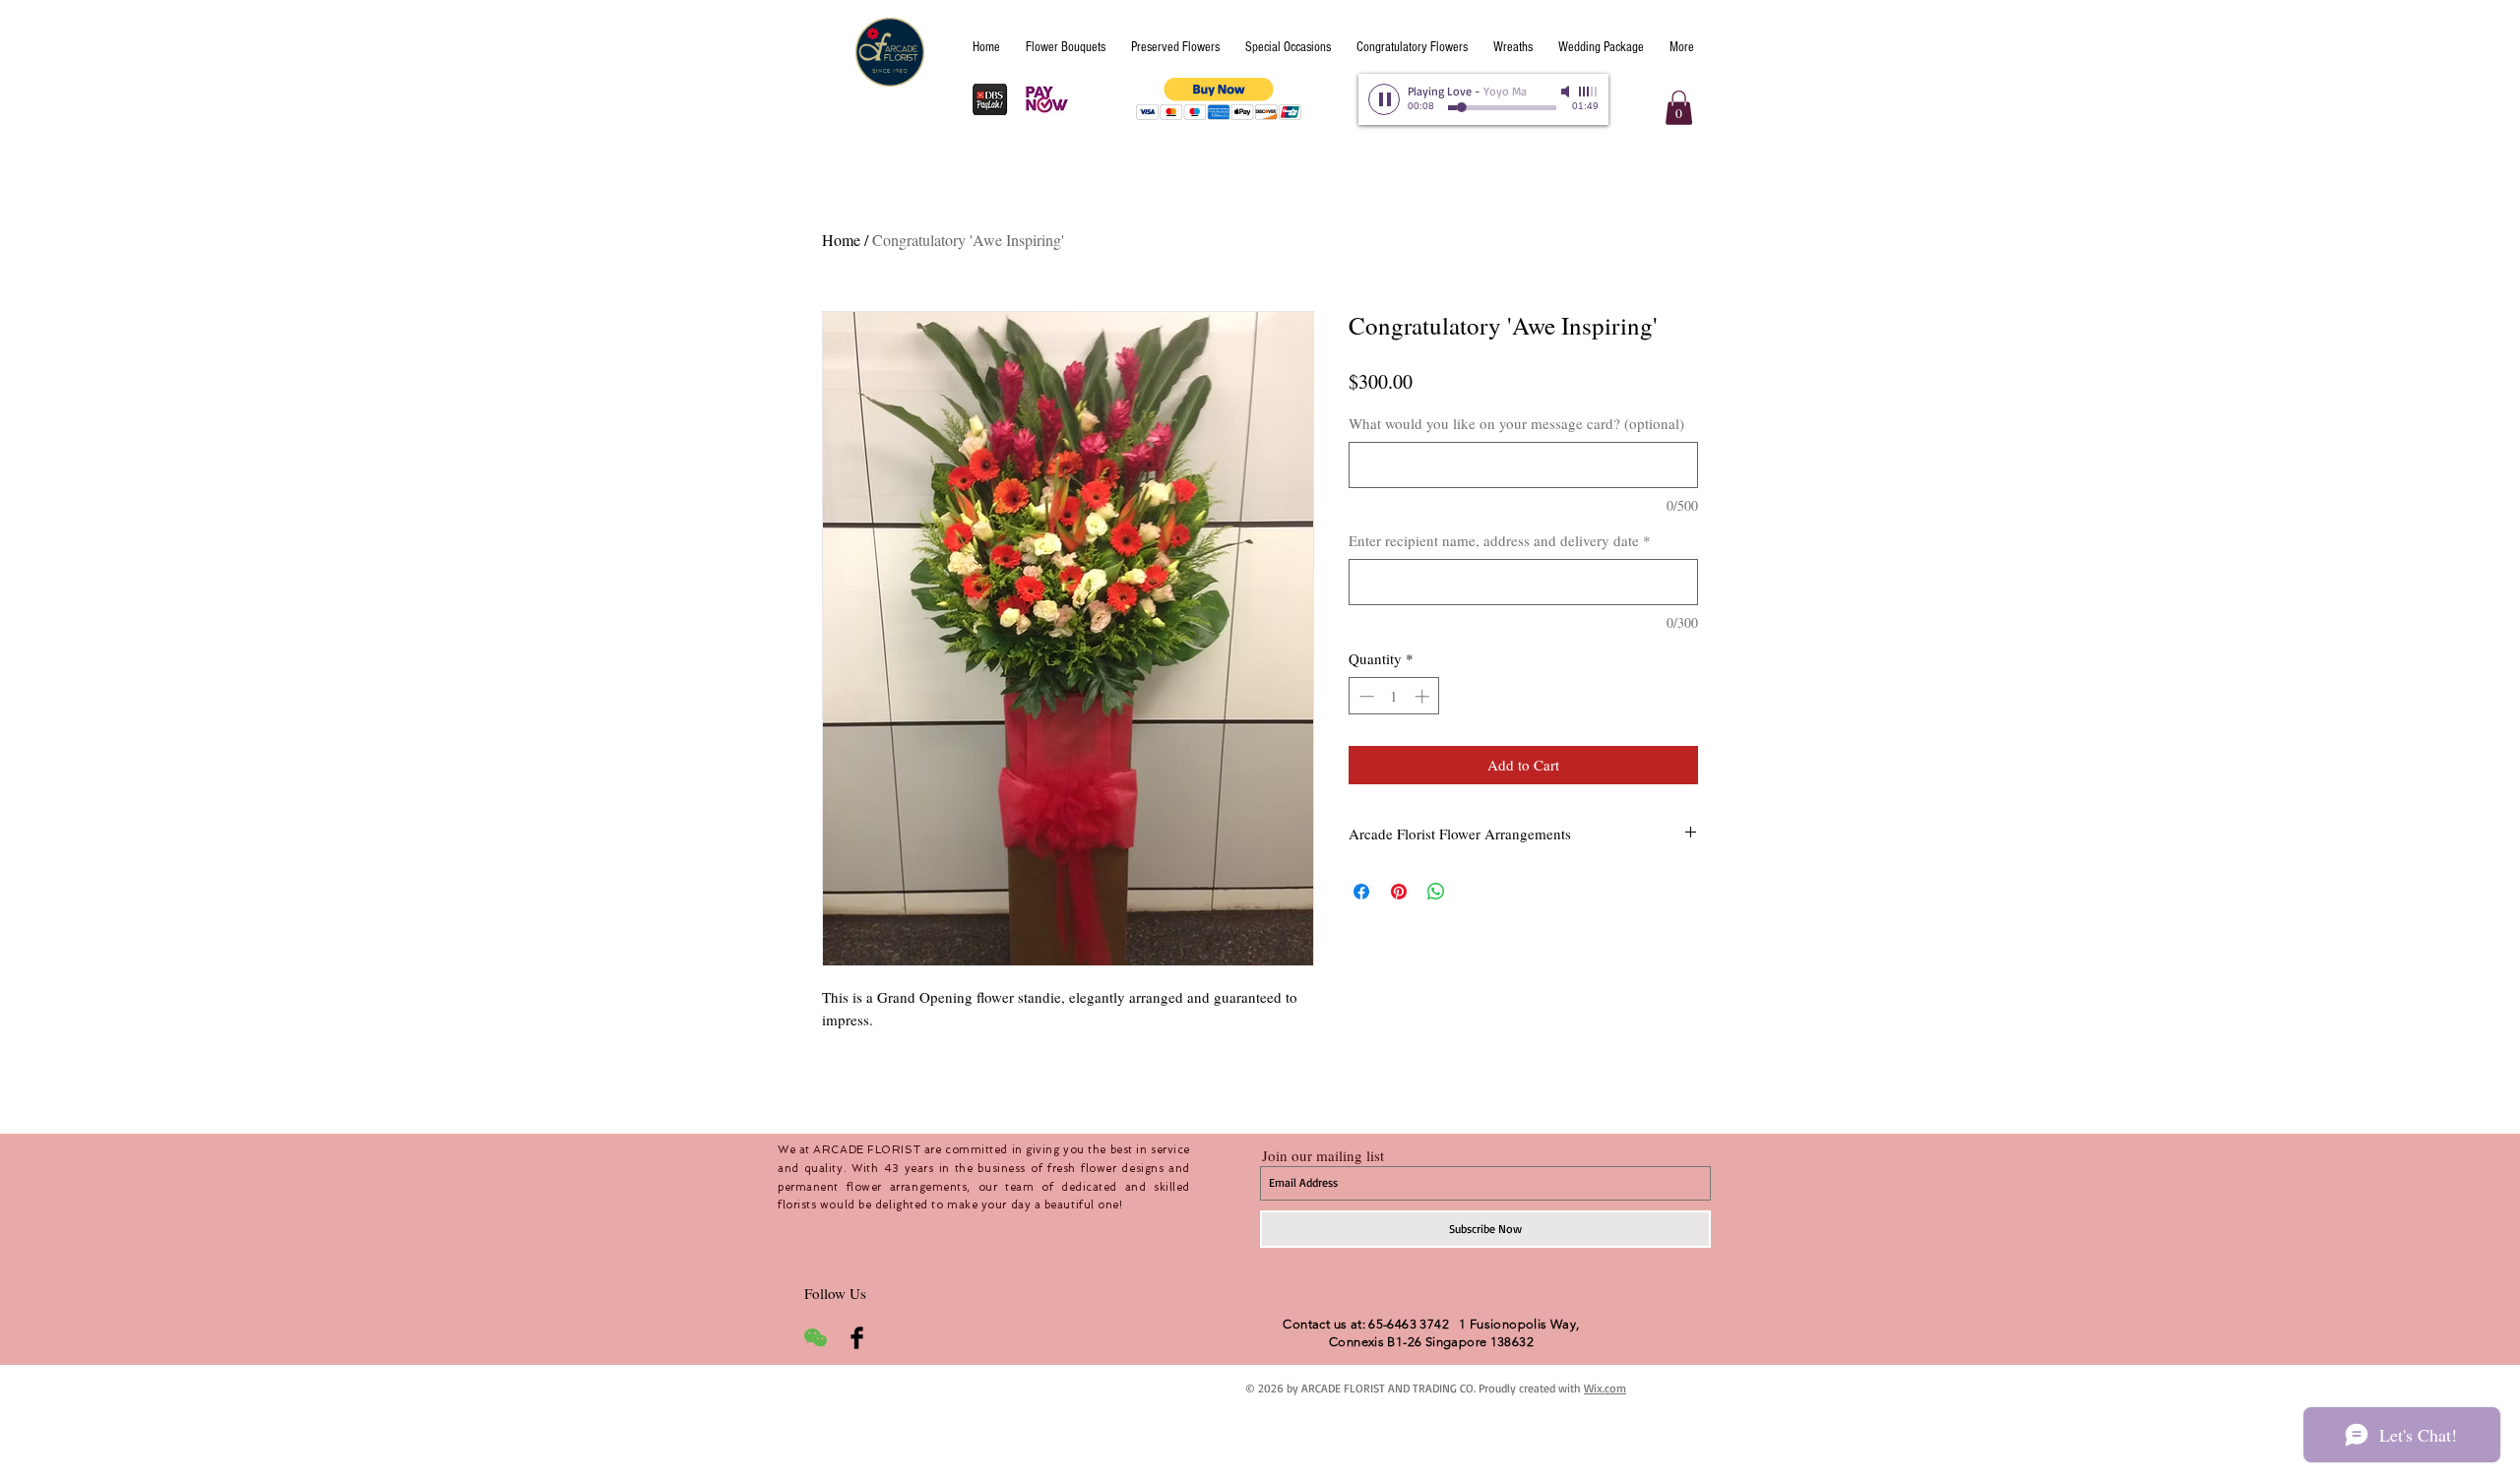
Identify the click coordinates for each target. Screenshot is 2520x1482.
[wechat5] (816, 1338)
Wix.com (1605, 1388)
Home (841, 240)
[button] (1219, 99)
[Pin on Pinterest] (1399, 892)
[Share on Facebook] (1361, 892)
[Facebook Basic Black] (857, 1338)
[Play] (1384, 99)
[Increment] (1424, 696)
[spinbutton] (1394, 696)
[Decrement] (1365, 696)
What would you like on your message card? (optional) (1516, 423)
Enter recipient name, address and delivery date (1500, 540)
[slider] (1589, 92)
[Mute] (1567, 92)
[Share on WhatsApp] (1436, 892)
